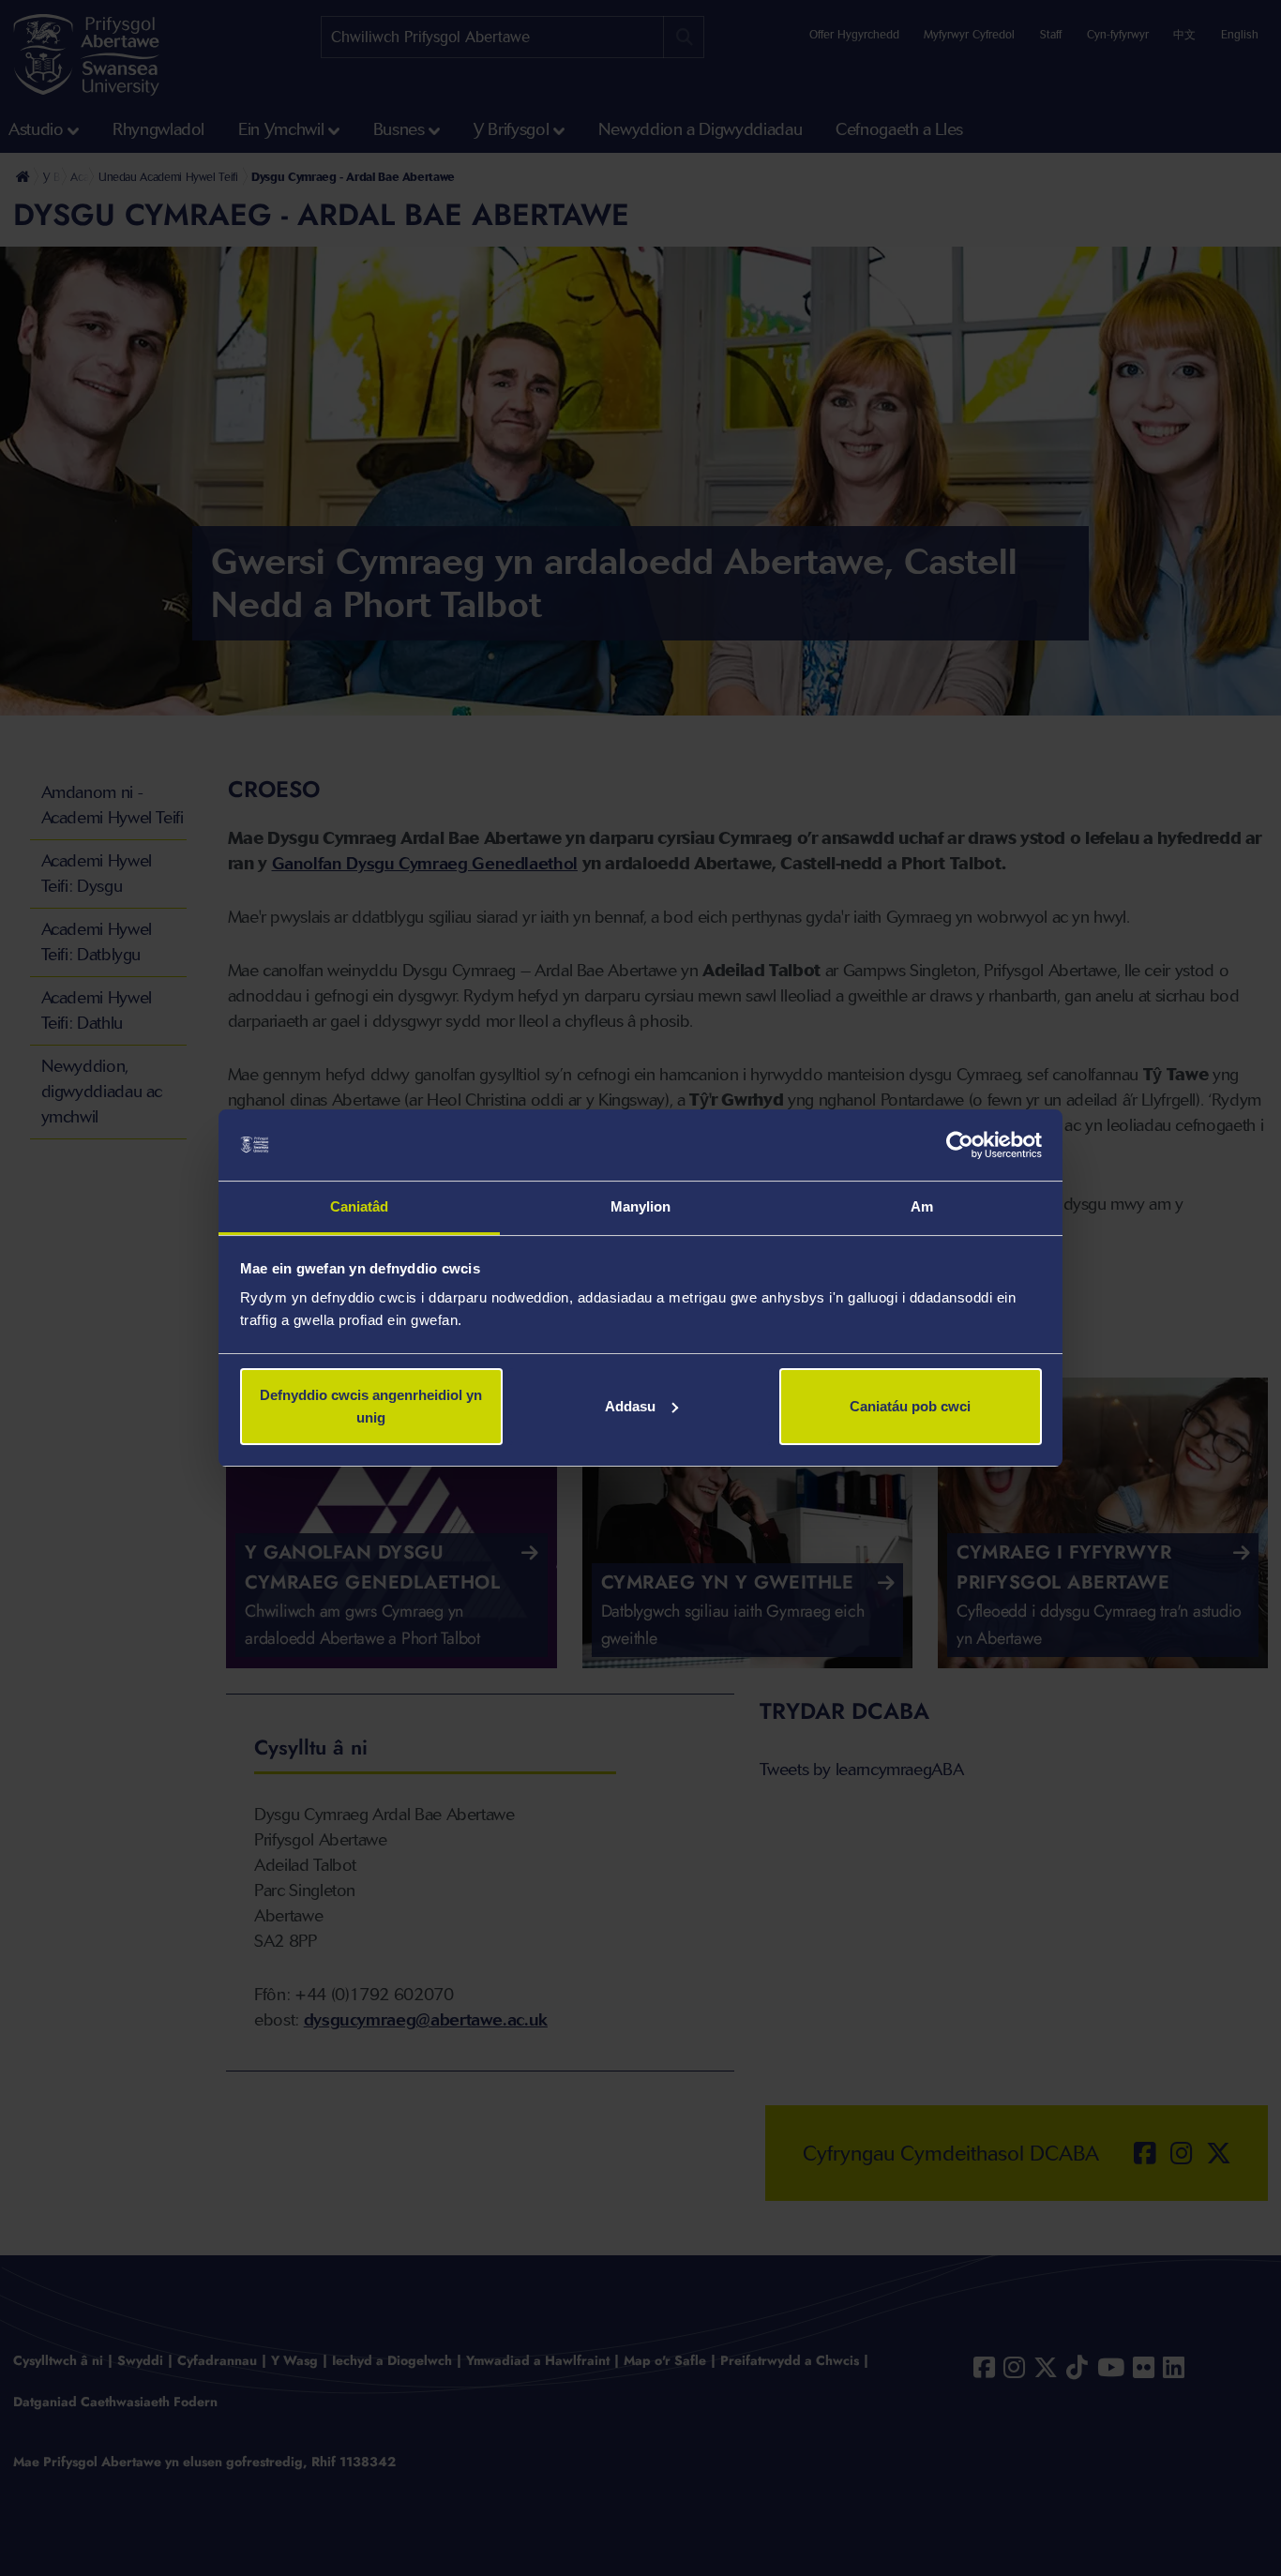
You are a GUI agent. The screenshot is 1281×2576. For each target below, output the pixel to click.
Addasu (630, 1406)
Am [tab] (922, 1206)
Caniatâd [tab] (360, 1206)
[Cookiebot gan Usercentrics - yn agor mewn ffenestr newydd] (960, 1145)
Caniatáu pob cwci (910, 1406)
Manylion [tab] (641, 1206)
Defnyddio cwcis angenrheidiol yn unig (371, 1406)
